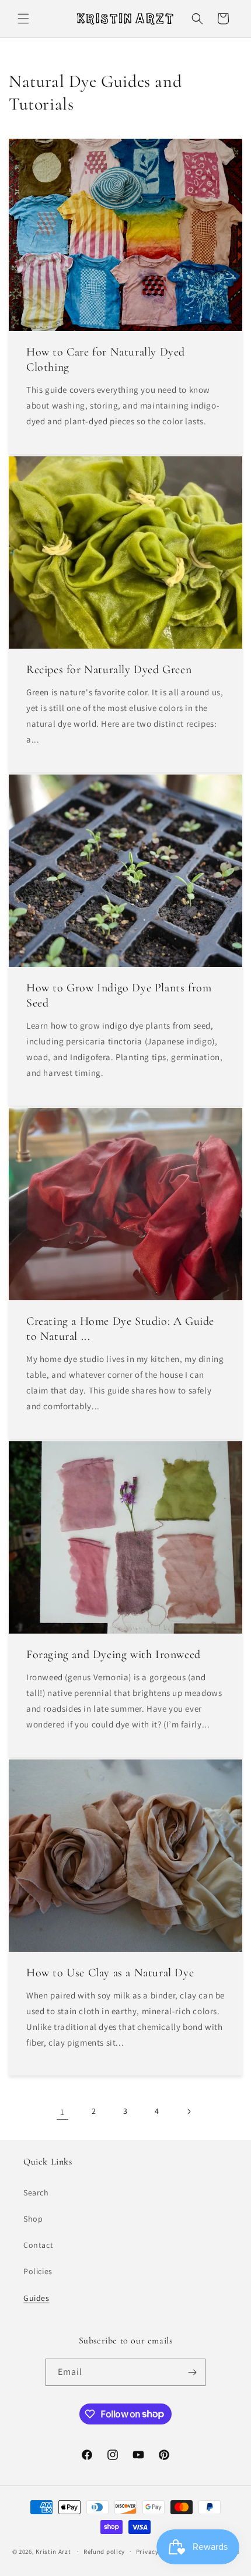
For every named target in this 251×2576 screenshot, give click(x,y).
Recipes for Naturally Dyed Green (109, 670)
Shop (33, 2219)
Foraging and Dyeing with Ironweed (114, 1655)
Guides (36, 2298)
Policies (38, 2271)
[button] (23, 19)
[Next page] (189, 2112)
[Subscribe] (192, 2372)
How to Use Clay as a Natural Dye (110, 1973)
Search (36, 2193)
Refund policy (104, 2552)
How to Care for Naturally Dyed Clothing (106, 360)
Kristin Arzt (53, 2551)
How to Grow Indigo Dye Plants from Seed (119, 995)
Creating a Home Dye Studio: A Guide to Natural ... (120, 1329)
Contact (38, 2245)
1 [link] (62, 2112)
